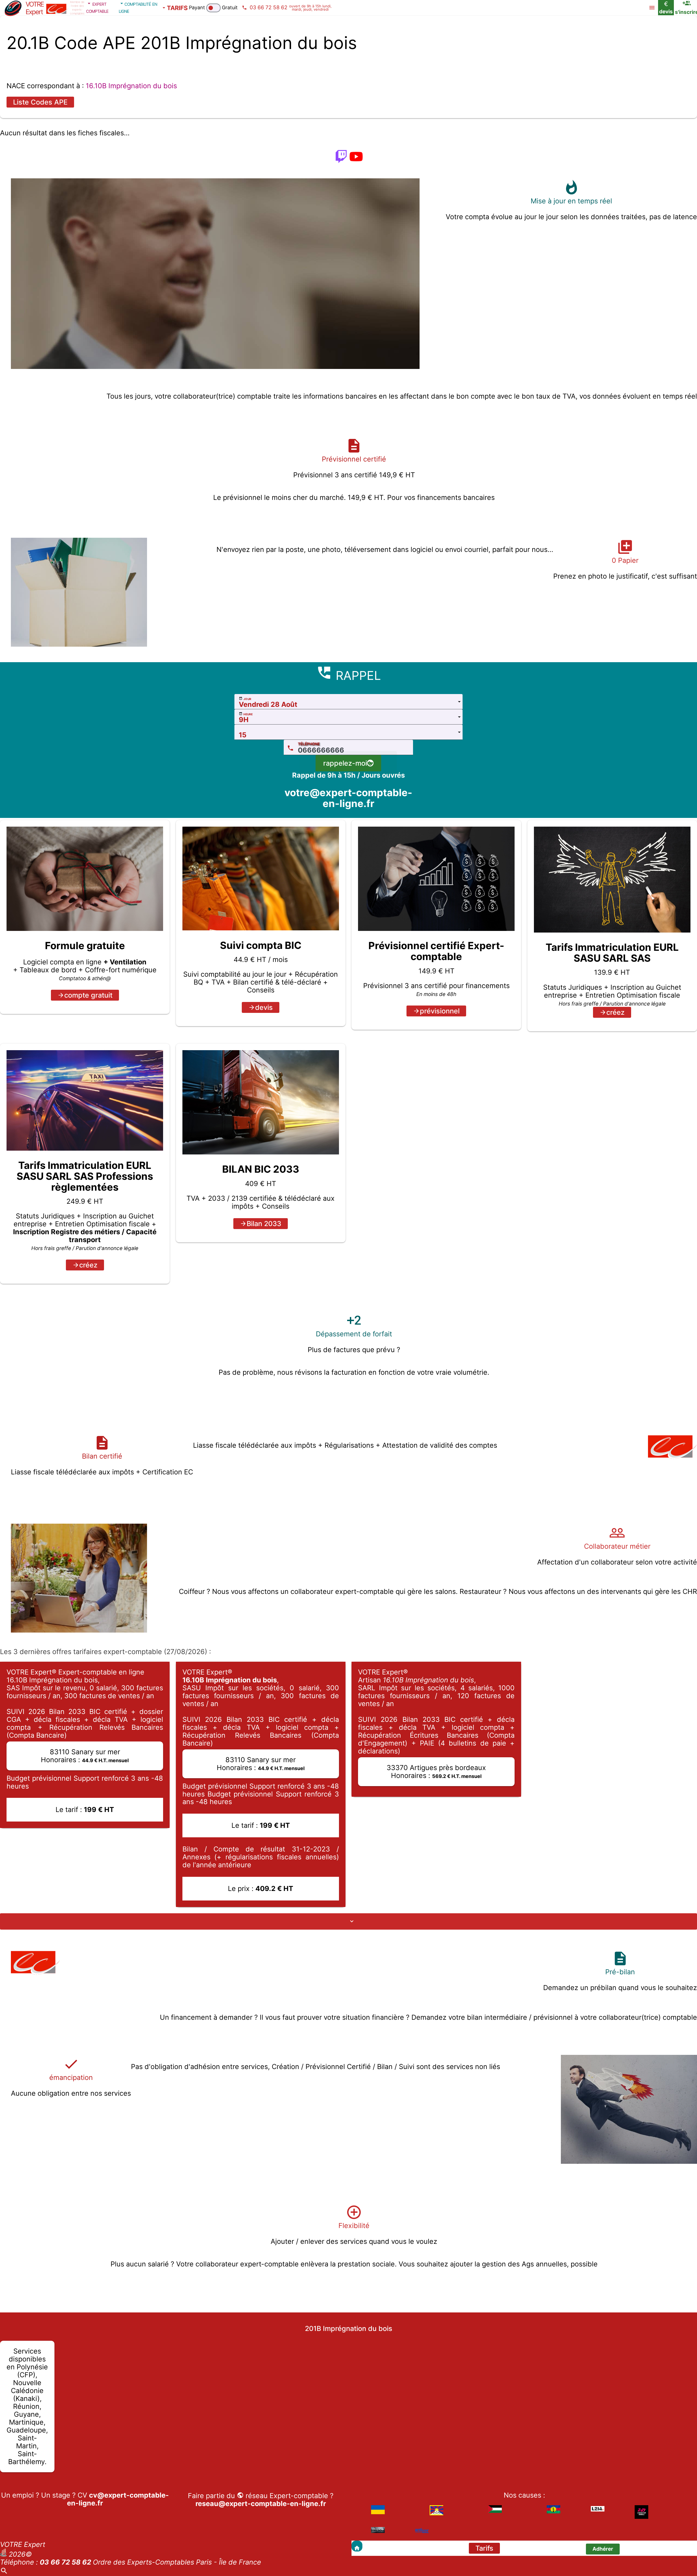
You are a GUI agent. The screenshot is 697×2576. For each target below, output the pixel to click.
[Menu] (652, 8)
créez (615, 1012)
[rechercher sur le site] (4, 2572)
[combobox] (348, 702)
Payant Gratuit (213, 7)
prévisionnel (440, 1011)
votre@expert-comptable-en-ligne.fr (348, 798)
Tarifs (484, 2548)
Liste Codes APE (40, 102)
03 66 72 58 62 (65, 2562)
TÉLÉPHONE (309, 744)
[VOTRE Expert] (357, 2546)
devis (264, 1007)
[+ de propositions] (348, 1921)
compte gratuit (88, 995)
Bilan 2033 (264, 1224)
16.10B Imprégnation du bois (131, 86)
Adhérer (603, 2549)
